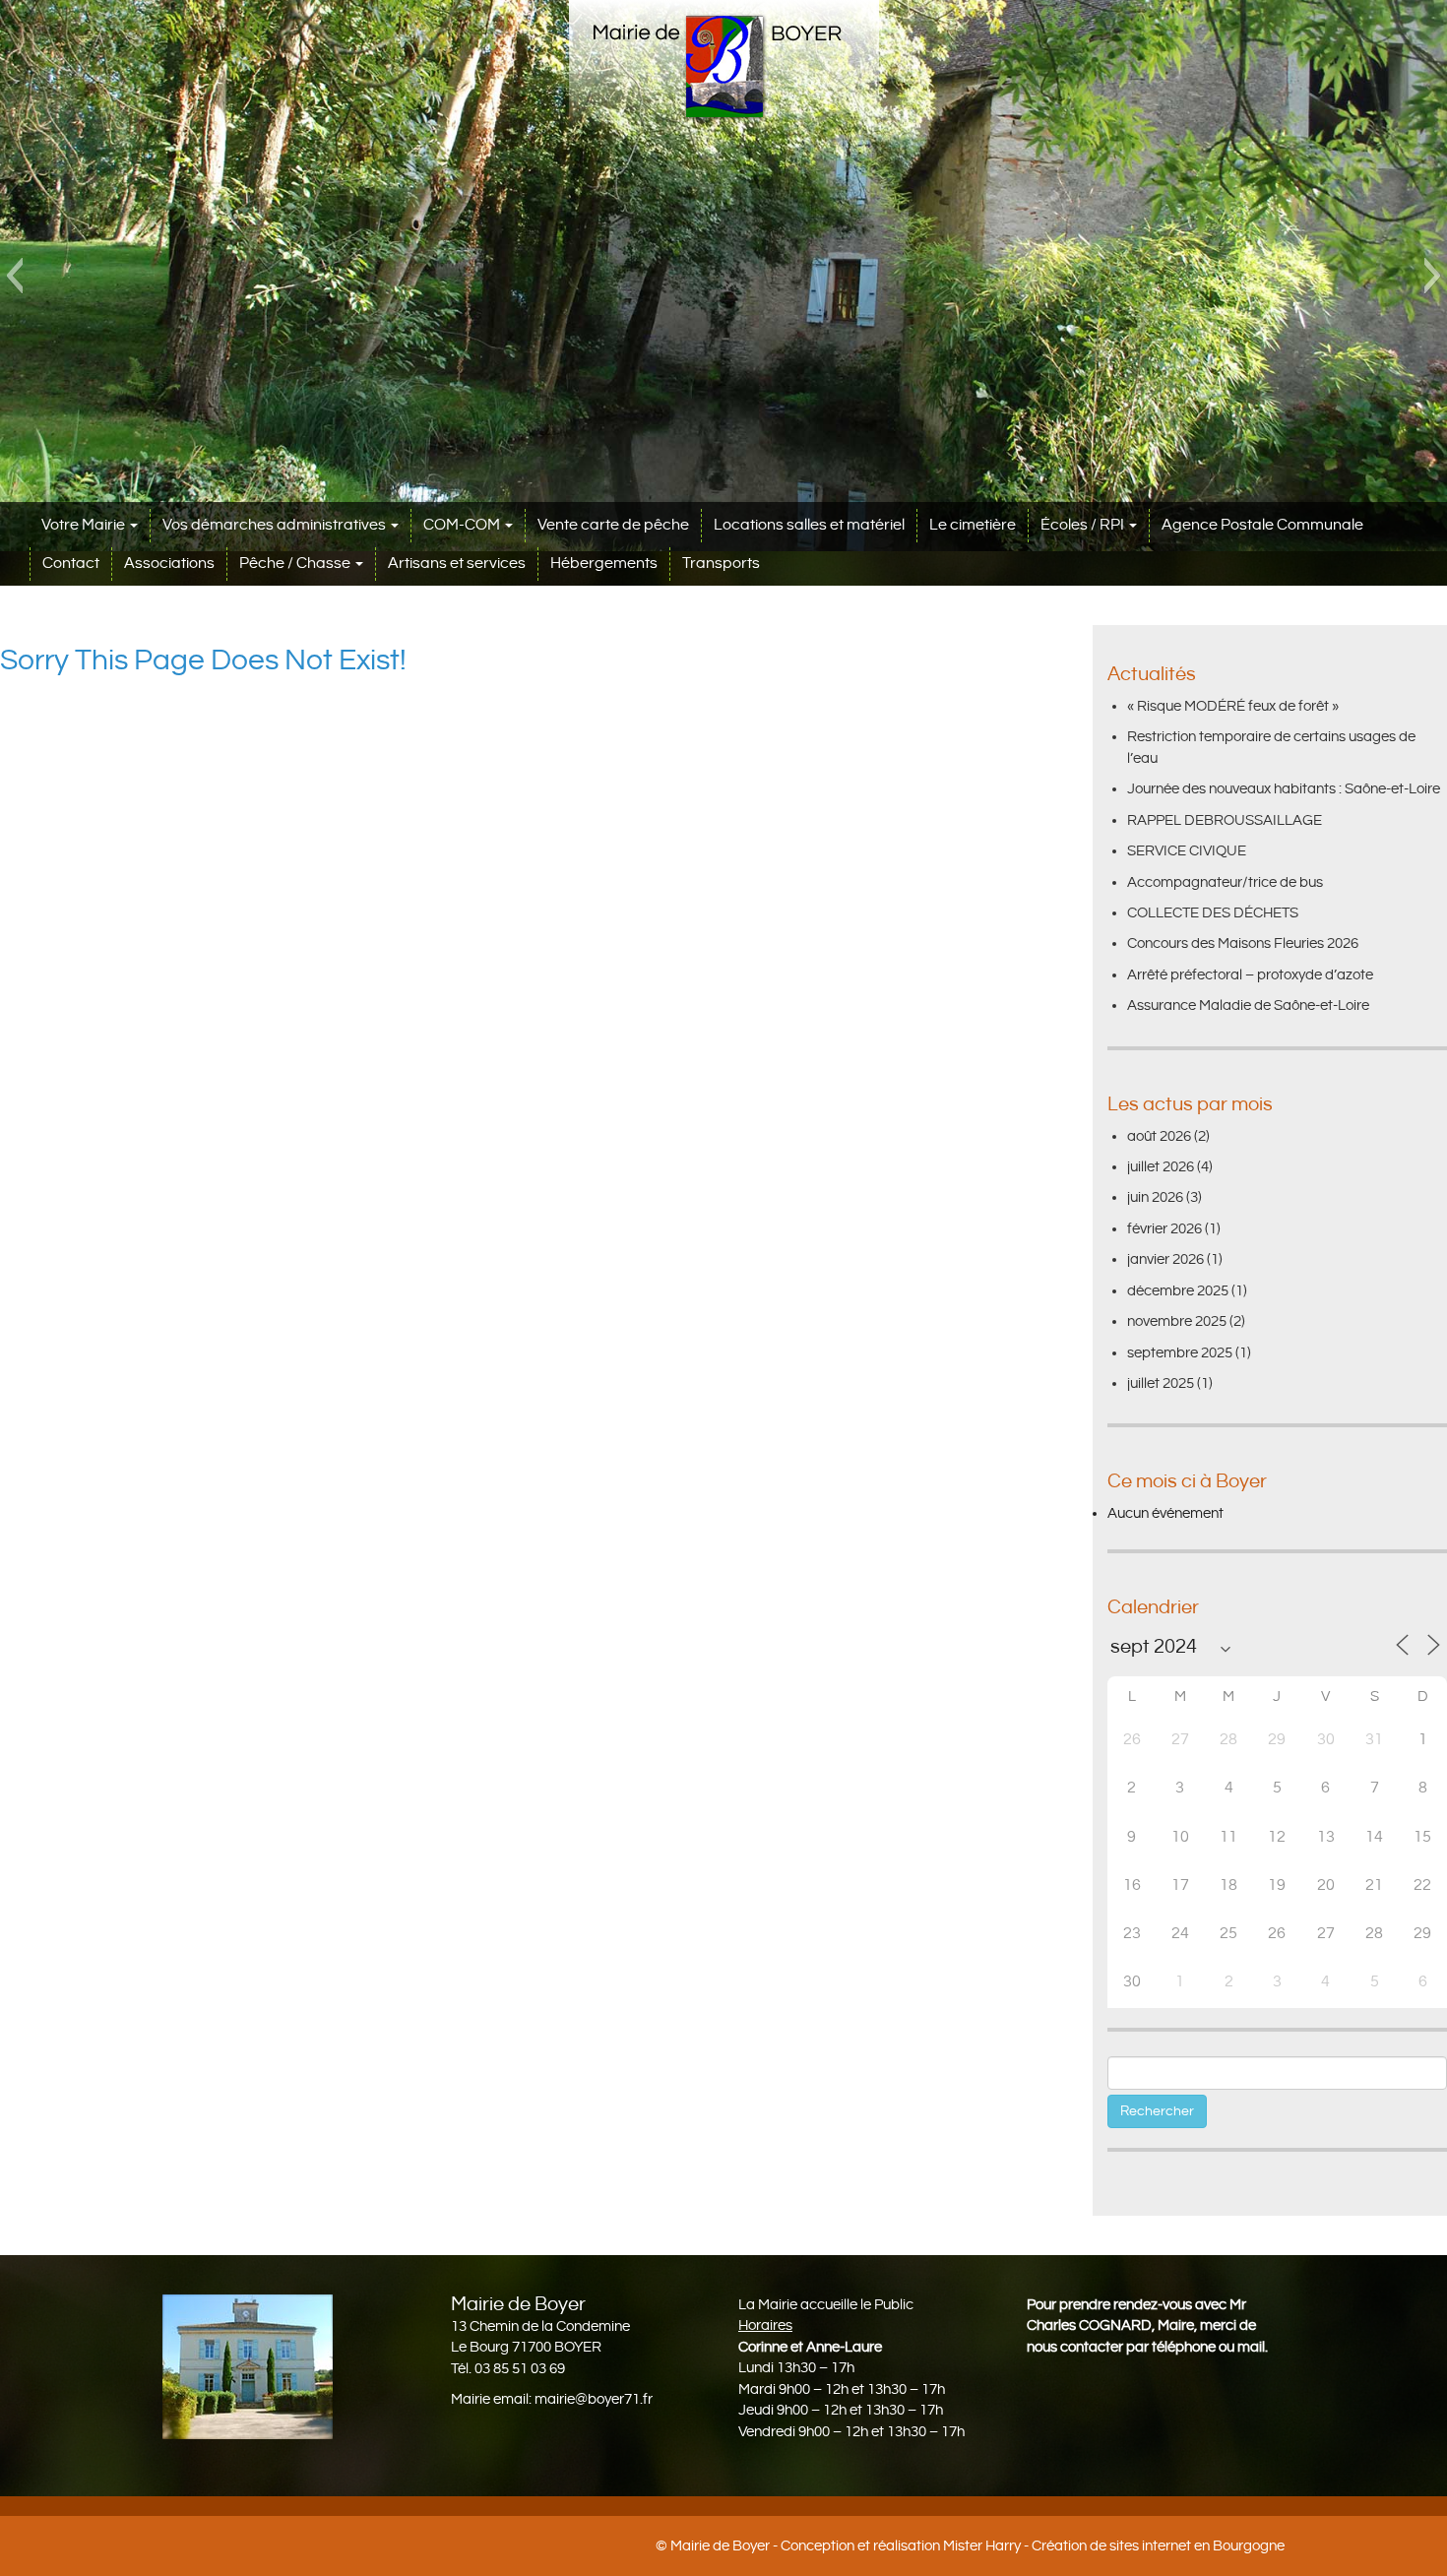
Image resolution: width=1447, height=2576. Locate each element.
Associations (169, 564)
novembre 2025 (1177, 1321)
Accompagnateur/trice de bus (1225, 882)
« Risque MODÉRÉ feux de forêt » (1233, 706)
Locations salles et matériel (809, 525)
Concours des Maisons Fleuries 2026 (1243, 943)
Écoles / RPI (1084, 525)
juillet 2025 (1161, 1383)
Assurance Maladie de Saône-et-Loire (1248, 1005)
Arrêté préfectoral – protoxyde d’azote (1250, 975)
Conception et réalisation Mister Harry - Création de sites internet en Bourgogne (1033, 2546)
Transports (721, 564)
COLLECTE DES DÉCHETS (1213, 913)
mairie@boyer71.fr (594, 2399)
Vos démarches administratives (276, 525)
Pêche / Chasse (296, 564)
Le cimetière (973, 525)
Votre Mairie (85, 525)
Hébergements (604, 564)
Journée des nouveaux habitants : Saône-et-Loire (1284, 789)
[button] (14, 276)
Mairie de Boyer (720, 2546)
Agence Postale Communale (1262, 525)
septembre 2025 (1180, 1353)
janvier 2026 (1165, 1259)
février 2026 (1164, 1229)
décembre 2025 (1178, 1291)
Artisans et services (457, 564)
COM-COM (463, 525)
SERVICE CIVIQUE (1187, 851)
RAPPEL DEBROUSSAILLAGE (1225, 820)
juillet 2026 (1161, 1167)
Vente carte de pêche (613, 525)
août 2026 (1159, 1136)
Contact (71, 564)
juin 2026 (1155, 1197)
